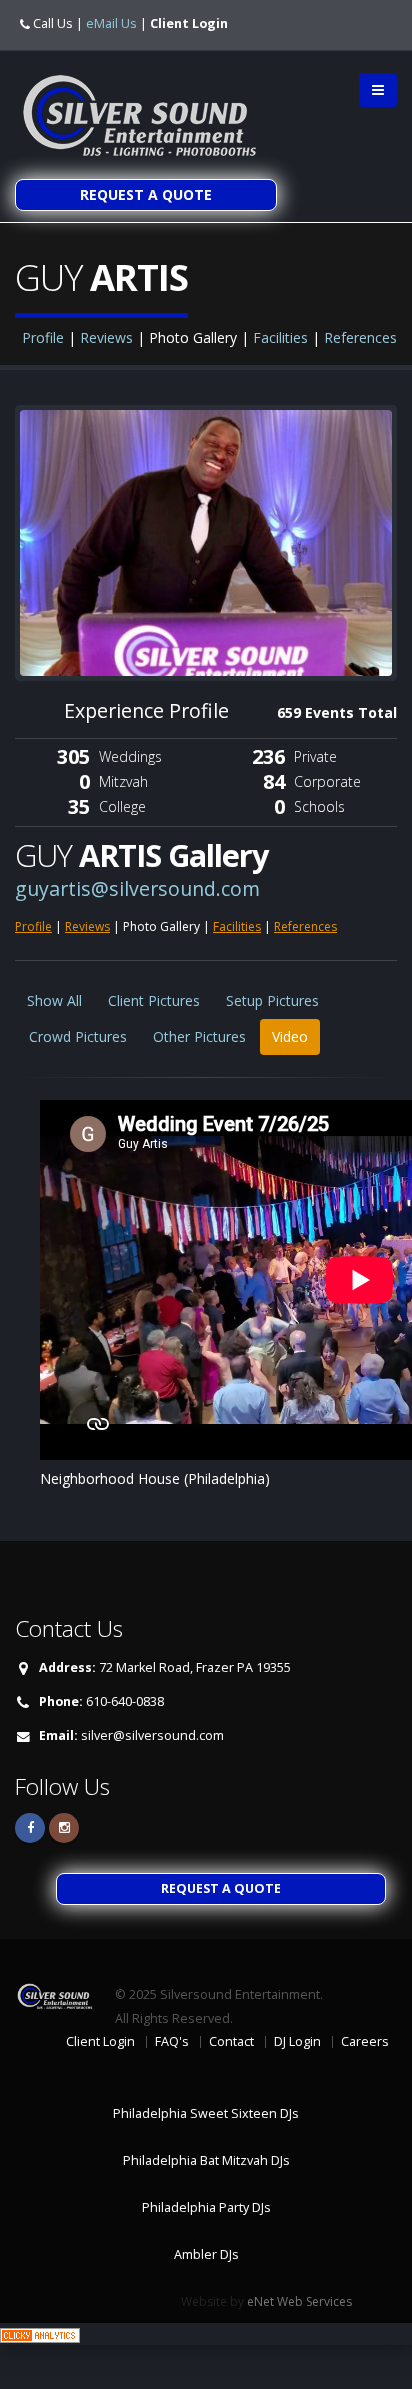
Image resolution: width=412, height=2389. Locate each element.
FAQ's (172, 2041)
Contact (231, 2041)
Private (315, 756)
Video (290, 1036)
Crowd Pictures (78, 1036)
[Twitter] (64, 1828)
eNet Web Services (299, 2301)
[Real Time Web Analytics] (40, 2333)
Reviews (106, 337)
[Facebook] (30, 1828)
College (122, 806)
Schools (319, 806)
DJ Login (297, 2041)
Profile (43, 337)
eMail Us (111, 23)
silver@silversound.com (152, 1735)
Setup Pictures (272, 1000)
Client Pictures (154, 1000)
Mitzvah (123, 781)
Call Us (53, 23)
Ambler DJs (206, 2254)
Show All (54, 1000)
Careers (365, 2041)
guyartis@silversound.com (137, 888)
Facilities (280, 337)
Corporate (327, 781)
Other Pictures (199, 1036)
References (360, 337)
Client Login (189, 23)
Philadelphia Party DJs (206, 2207)
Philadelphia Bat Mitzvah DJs (206, 2160)
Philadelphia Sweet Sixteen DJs (206, 2113)
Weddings (130, 756)
